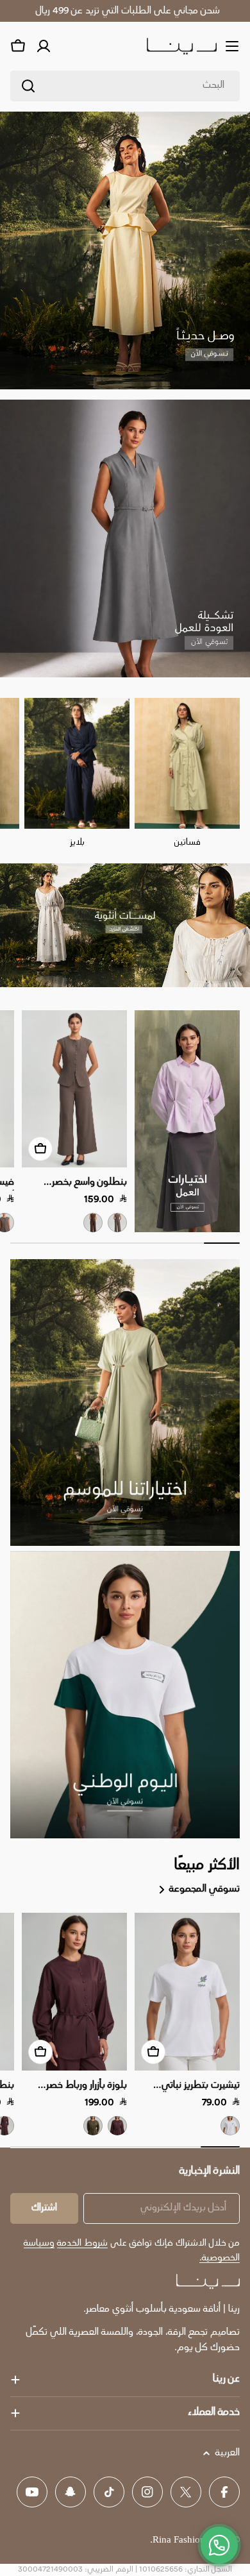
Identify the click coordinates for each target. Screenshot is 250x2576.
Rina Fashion (179, 2540)
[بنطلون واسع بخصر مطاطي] (74, 1089)
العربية (228, 2453)
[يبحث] (28, 86)
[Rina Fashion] (187, 1121)
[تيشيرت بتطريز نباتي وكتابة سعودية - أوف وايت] (230, 2126)
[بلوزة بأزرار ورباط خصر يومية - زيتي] (93, 2126)
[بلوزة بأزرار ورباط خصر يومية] (74, 1992)
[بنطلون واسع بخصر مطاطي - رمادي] (117, 1223)
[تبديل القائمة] (232, 46)
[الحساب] (44, 46)
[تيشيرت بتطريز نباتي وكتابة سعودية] (187, 1992)
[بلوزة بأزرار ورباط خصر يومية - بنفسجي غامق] (117, 2126)
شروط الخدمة (82, 2243)
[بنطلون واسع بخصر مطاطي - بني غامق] (93, 1223)
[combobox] (125, 86)
